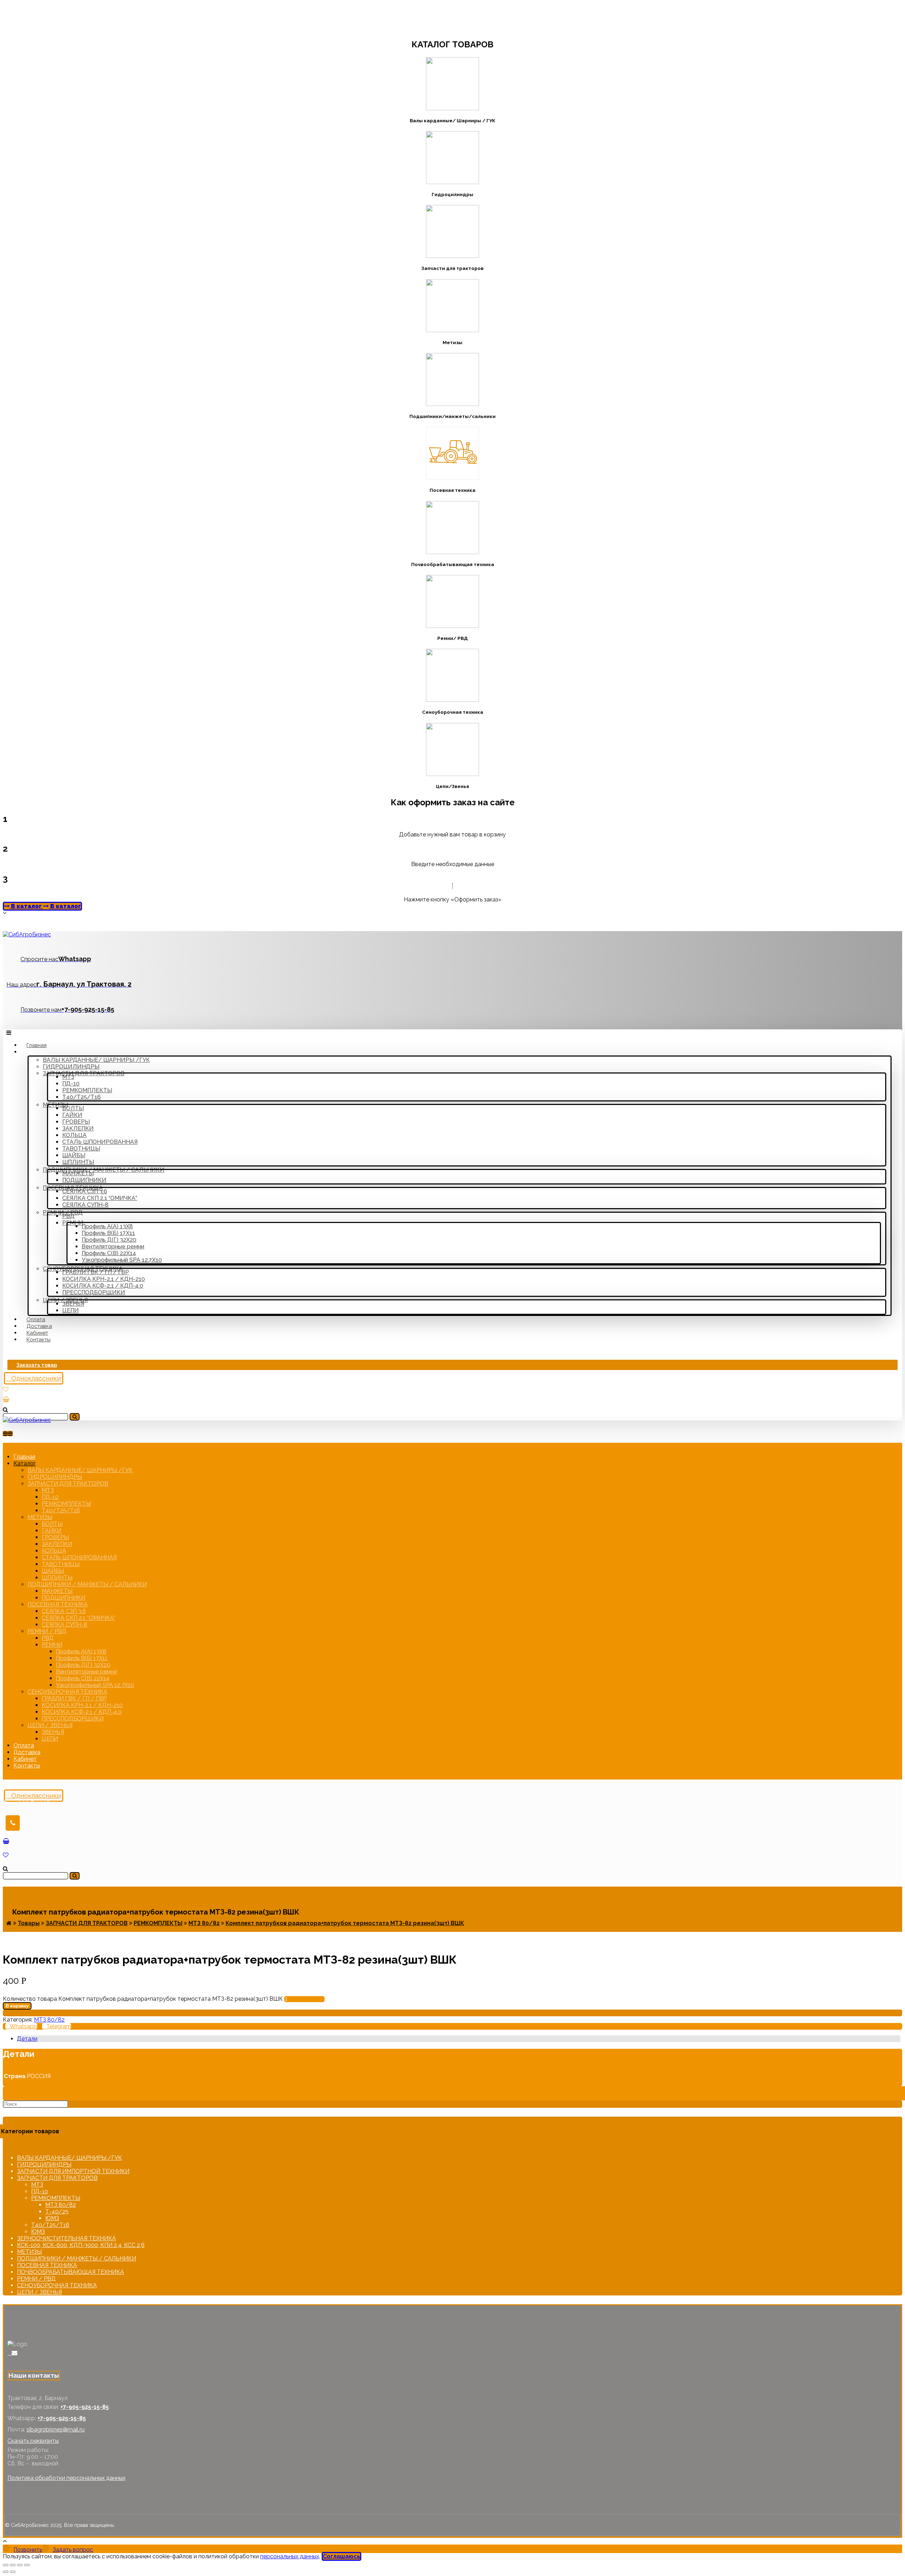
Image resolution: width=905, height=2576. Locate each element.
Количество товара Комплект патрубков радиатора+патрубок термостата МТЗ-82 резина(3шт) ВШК (143, 1999)
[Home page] (9, 1923)
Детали (27, 2039)
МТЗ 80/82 (49, 2020)
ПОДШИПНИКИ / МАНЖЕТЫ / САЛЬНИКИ (77, 2259)
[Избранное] (6, 1389)
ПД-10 (40, 2191)
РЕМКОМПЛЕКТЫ (56, 2198)
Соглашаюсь (341, 2556)
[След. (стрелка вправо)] (13, 2572)
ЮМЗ (52, 2218)
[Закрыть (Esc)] (6, 2565)
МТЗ (37, 2185)
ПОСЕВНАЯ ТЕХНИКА (47, 2265)
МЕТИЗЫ (29, 2252)
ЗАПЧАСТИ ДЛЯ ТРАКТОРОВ (57, 2178)
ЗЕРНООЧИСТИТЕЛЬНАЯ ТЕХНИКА (66, 2238)
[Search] (75, 1417)
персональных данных (290, 2556)
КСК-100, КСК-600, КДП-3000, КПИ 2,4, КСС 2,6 (81, 2245)
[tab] (459, 2039)
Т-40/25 (57, 2212)
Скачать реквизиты (33, 2441)
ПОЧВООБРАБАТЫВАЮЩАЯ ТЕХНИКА (71, 2272)
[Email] (14, 2353)
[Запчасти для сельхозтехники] (27, 934)
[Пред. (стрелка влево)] (6, 2572)
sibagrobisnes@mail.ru (56, 2430)
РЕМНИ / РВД (36, 2279)
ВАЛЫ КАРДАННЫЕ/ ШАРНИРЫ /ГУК (69, 2158)
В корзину (17, 2006)
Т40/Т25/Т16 (50, 2225)
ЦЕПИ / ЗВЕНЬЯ (39, 2292)
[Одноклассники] (10, 2353)
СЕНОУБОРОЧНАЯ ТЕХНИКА (57, 2285)
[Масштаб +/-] (27, 2565)
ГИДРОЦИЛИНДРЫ (44, 2165)
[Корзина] (6, 1399)
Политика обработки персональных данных (66, 2478)
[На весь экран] (20, 2565)
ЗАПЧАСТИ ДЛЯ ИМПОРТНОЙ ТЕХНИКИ (73, 2171)
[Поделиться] (13, 2565)
